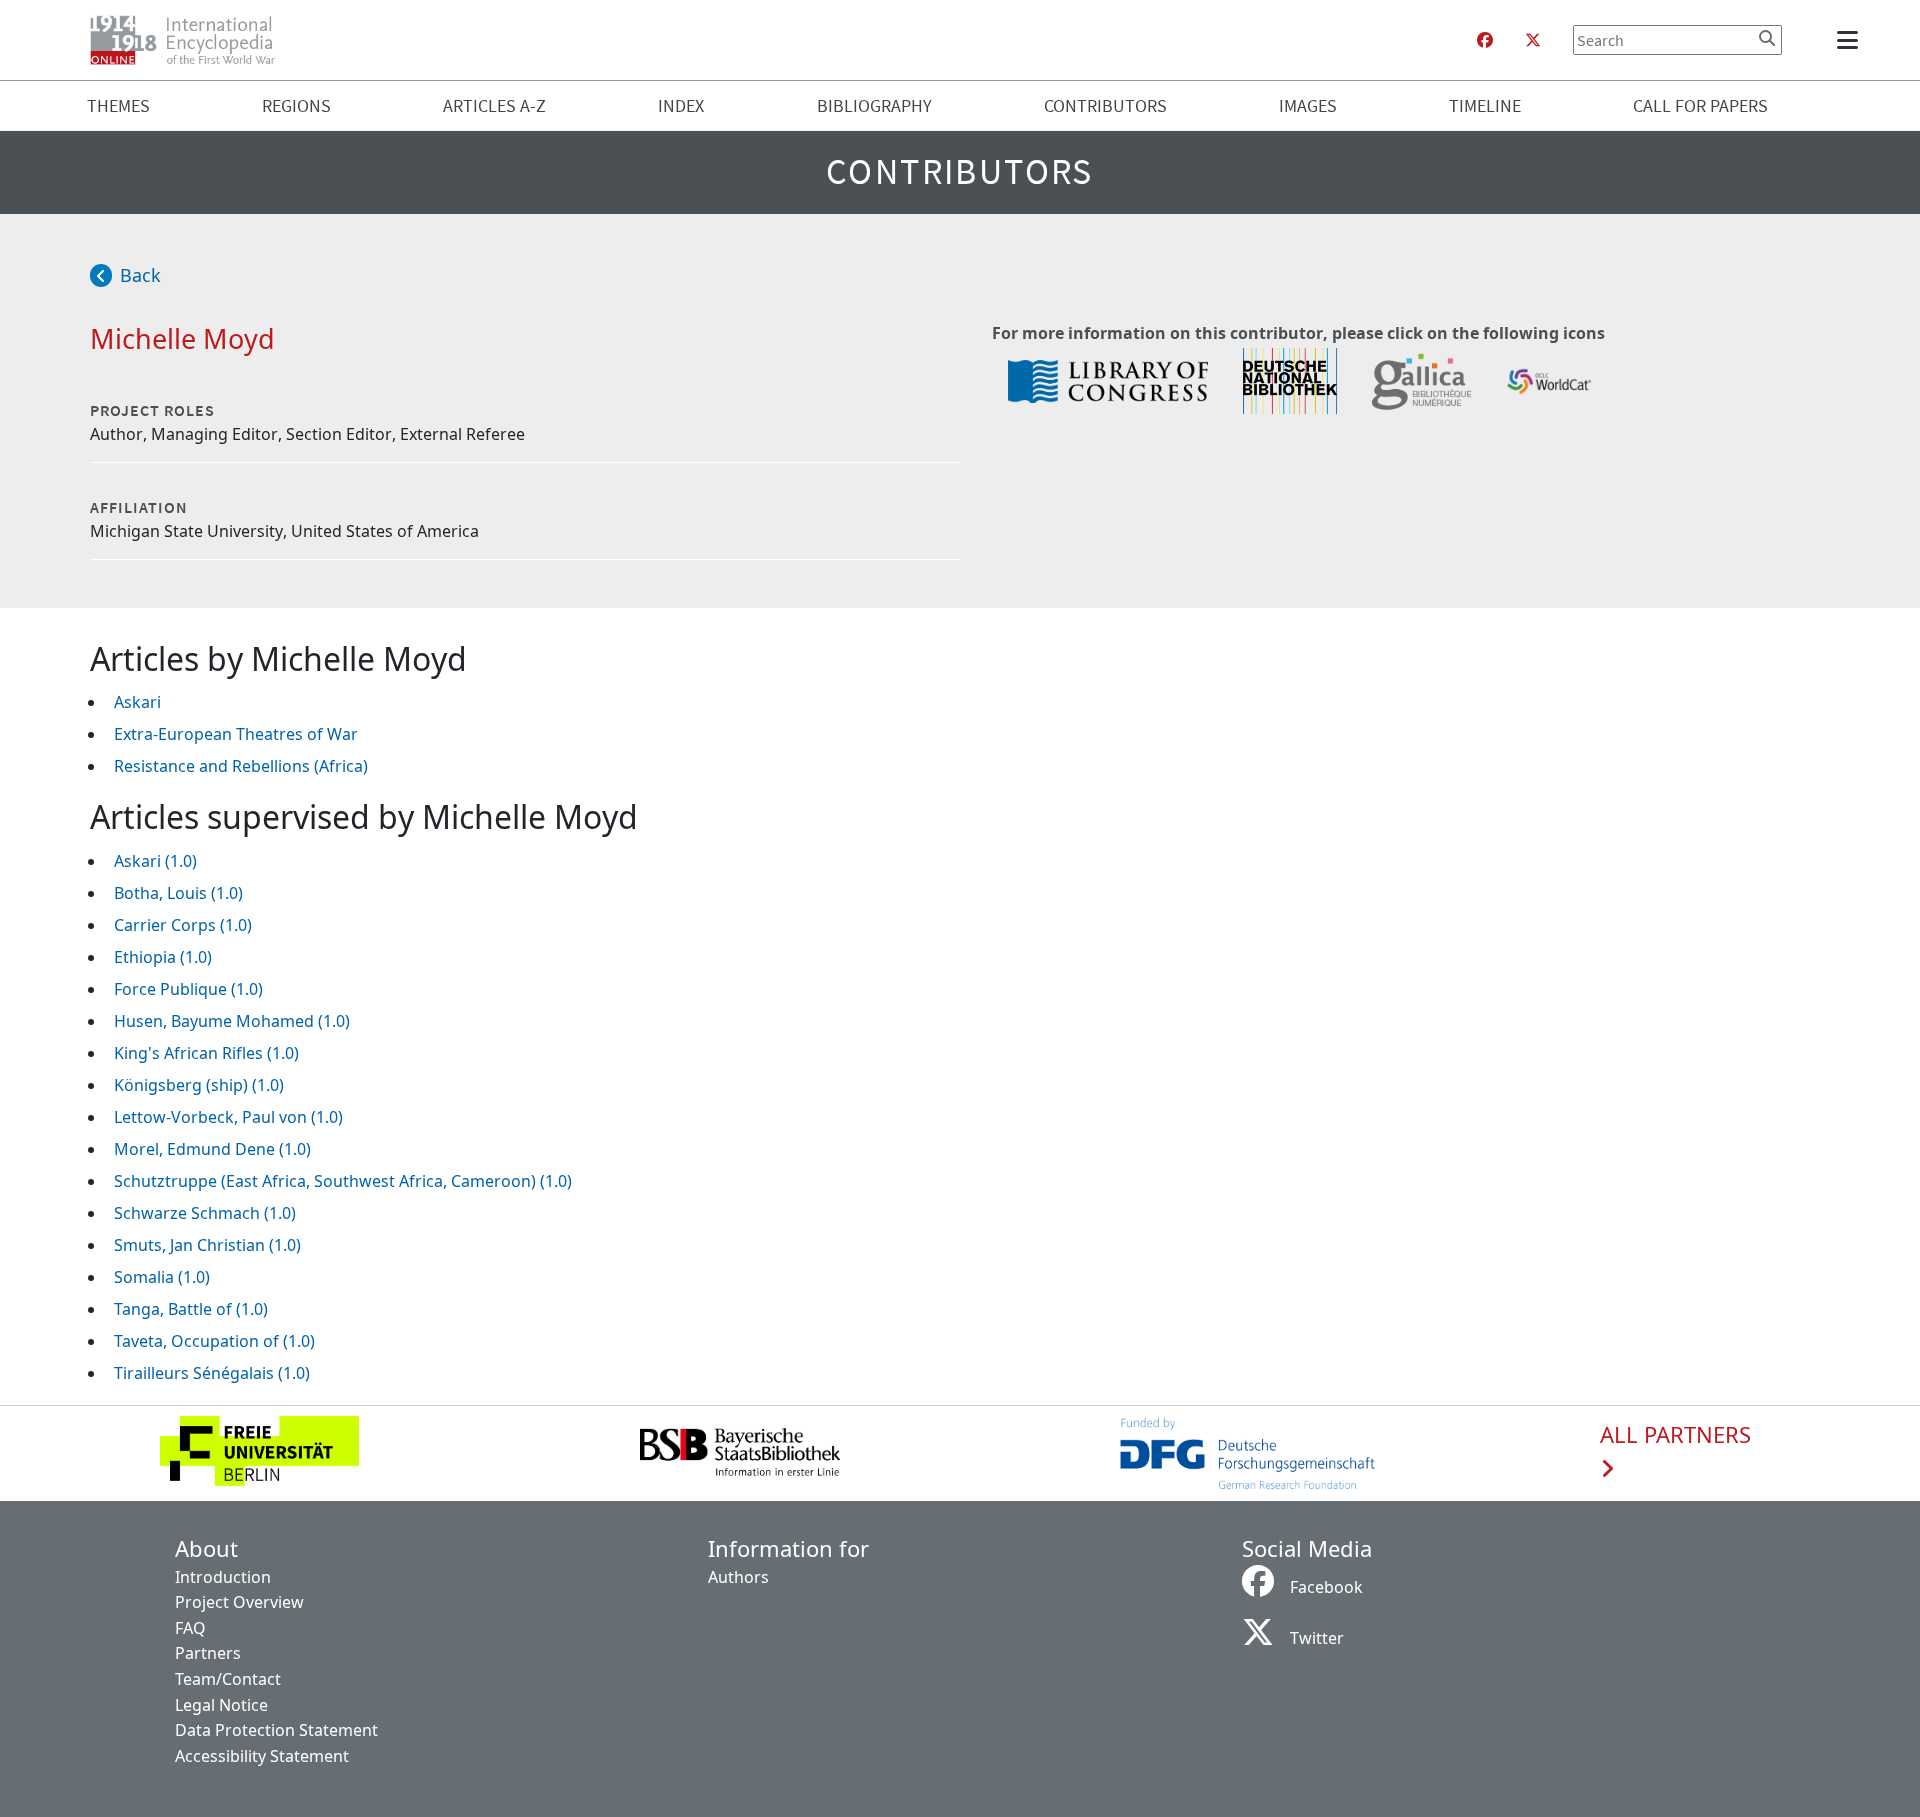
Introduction (223, 1577)
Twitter (1317, 1638)
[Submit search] (1767, 38)
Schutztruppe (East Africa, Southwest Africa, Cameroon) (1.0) (343, 1181)
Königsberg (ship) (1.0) (199, 1085)
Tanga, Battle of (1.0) (191, 1309)
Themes (118, 105)
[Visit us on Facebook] (1485, 40)
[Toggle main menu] (1851, 40)
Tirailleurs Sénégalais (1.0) (212, 1373)
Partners (208, 1653)
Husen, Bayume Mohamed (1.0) (232, 1021)
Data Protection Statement (276, 1730)
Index (681, 105)
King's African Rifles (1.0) (206, 1053)
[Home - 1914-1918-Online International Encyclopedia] (190, 40)
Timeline (1485, 105)
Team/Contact (228, 1679)
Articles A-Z (494, 105)
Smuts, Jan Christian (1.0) (207, 1245)
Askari (137, 702)
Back (140, 275)
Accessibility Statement (262, 1756)
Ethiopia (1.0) (163, 957)
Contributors (1105, 105)
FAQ (190, 1628)
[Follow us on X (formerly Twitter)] (1533, 40)
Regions (296, 105)
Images (1308, 105)
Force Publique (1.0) (188, 989)
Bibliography (874, 105)
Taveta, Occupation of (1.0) (214, 1341)
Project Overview (239, 1602)
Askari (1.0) (155, 861)
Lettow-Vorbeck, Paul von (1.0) (228, 1117)
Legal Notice (221, 1705)
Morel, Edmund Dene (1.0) (212, 1149)
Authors (738, 1577)
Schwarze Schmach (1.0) (205, 1213)
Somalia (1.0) (162, 1277)
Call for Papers (1700, 105)
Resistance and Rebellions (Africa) (241, 766)
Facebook (1326, 1587)
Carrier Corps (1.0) (183, 925)
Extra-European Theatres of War (236, 734)
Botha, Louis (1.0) (178, 893)
